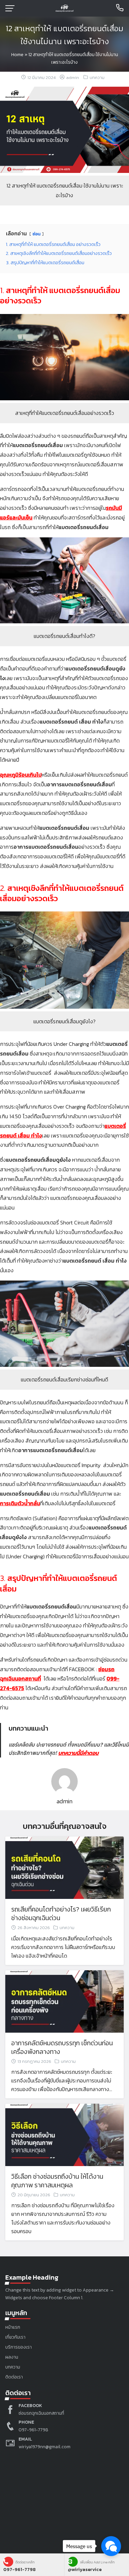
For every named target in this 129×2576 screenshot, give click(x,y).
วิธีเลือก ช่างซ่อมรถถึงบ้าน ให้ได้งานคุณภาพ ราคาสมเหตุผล (57, 2181)
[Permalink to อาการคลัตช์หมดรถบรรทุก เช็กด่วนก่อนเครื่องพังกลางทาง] (64, 2000)
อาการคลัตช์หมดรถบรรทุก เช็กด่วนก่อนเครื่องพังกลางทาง (62, 2047)
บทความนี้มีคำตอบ (78, 1753)
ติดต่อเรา (14, 2377)
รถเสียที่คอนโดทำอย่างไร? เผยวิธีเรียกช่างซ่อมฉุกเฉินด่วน (61, 1913)
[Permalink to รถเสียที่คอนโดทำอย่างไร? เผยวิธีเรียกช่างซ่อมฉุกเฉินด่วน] (64, 1867)
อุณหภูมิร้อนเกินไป (21, 775)
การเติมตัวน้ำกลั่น (20, 1503)
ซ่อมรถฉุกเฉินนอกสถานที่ (41, 2413)
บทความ (97, 78)
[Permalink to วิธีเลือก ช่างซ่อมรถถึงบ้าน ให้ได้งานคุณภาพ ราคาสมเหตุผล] (64, 2134)
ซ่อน (37, 234)
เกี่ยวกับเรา (15, 2337)
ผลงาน (12, 2357)
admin (73, 78)
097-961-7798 (33, 2430)
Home (17, 55)
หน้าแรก (13, 2327)
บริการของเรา (19, 2347)
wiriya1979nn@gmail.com (44, 2447)
